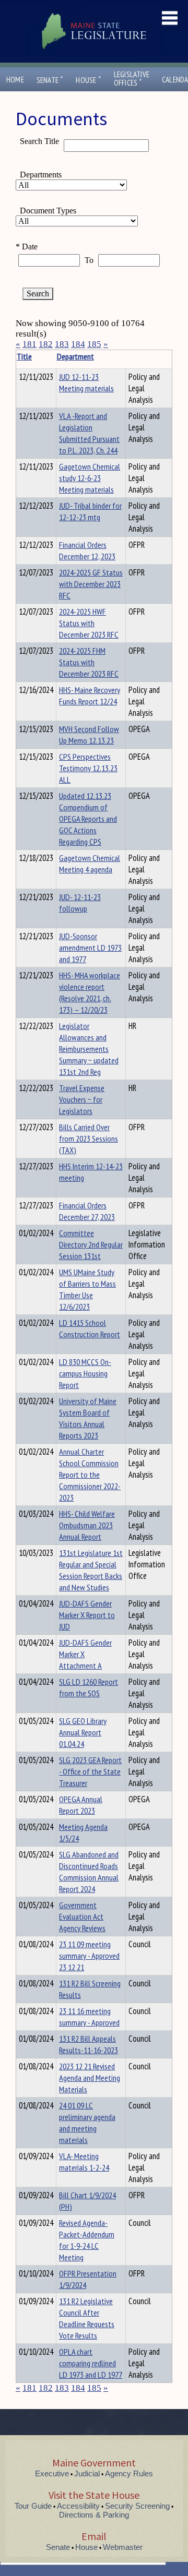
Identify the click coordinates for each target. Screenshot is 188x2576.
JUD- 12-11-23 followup (80, 903)
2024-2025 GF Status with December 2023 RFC (91, 584)
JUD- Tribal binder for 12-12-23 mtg (90, 511)
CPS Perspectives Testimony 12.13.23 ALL (88, 768)
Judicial (87, 2473)
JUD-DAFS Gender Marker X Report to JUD (87, 1615)
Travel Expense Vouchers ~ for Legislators (82, 1099)
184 (78, 344)
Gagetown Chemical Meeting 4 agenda (90, 864)
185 (94, 344)
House (88, 80)
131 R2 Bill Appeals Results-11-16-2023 (89, 2044)
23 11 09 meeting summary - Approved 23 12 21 (89, 1956)
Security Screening (137, 2506)
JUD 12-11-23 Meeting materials (86, 382)
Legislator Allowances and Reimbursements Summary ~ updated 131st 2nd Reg (89, 1049)
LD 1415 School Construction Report (90, 1328)
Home (15, 80)
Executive (52, 2473)
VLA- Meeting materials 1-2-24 (84, 2162)
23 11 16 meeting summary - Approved (89, 2017)
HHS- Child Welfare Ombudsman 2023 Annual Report (87, 1525)
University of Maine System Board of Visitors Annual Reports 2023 (88, 1418)
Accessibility (78, 2506)
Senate (50, 80)
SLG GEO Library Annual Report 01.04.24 (83, 1732)
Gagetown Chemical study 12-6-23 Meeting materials (90, 478)
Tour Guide (33, 2506)
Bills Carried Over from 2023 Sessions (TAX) (89, 1139)
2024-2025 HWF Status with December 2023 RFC (89, 623)
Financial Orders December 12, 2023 (87, 550)
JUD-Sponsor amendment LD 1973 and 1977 (90, 948)
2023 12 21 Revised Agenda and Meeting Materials (90, 2078)
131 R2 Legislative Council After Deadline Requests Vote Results (87, 2318)
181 (30, 344)
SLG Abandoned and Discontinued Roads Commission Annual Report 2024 (89, 1872)
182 (46, 344)
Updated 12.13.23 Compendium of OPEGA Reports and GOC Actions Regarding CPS (88, 819)
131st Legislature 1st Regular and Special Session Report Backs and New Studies (91, 1570)
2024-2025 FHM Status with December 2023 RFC (89, 662)
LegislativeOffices (132, 79)
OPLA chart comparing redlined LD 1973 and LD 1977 (91, 2363)
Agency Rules (129, 2473)
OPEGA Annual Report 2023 (81, 1805)
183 (62, 344)
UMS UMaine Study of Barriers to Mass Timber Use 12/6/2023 (87, 1289)
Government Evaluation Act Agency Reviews (82, 1916)
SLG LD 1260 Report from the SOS (89, 1687)
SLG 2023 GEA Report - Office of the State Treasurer (90, 1771)
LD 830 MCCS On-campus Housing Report (85, 1373)
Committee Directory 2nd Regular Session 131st (91, 1244)
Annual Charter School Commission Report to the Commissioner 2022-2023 (90, 1475)
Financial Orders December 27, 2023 (87, 1211)
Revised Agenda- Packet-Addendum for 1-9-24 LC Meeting (87, 2240)
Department (75, 356)
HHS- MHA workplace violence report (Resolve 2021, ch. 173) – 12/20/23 (90, 992)
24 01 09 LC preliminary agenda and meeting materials (87, 2123)
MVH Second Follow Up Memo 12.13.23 (89, 735)
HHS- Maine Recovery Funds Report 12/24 (90, 696)
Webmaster (123, 2547)
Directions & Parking (94, 2515)
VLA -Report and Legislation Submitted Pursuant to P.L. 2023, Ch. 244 (89, 433)
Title (24, 356)
